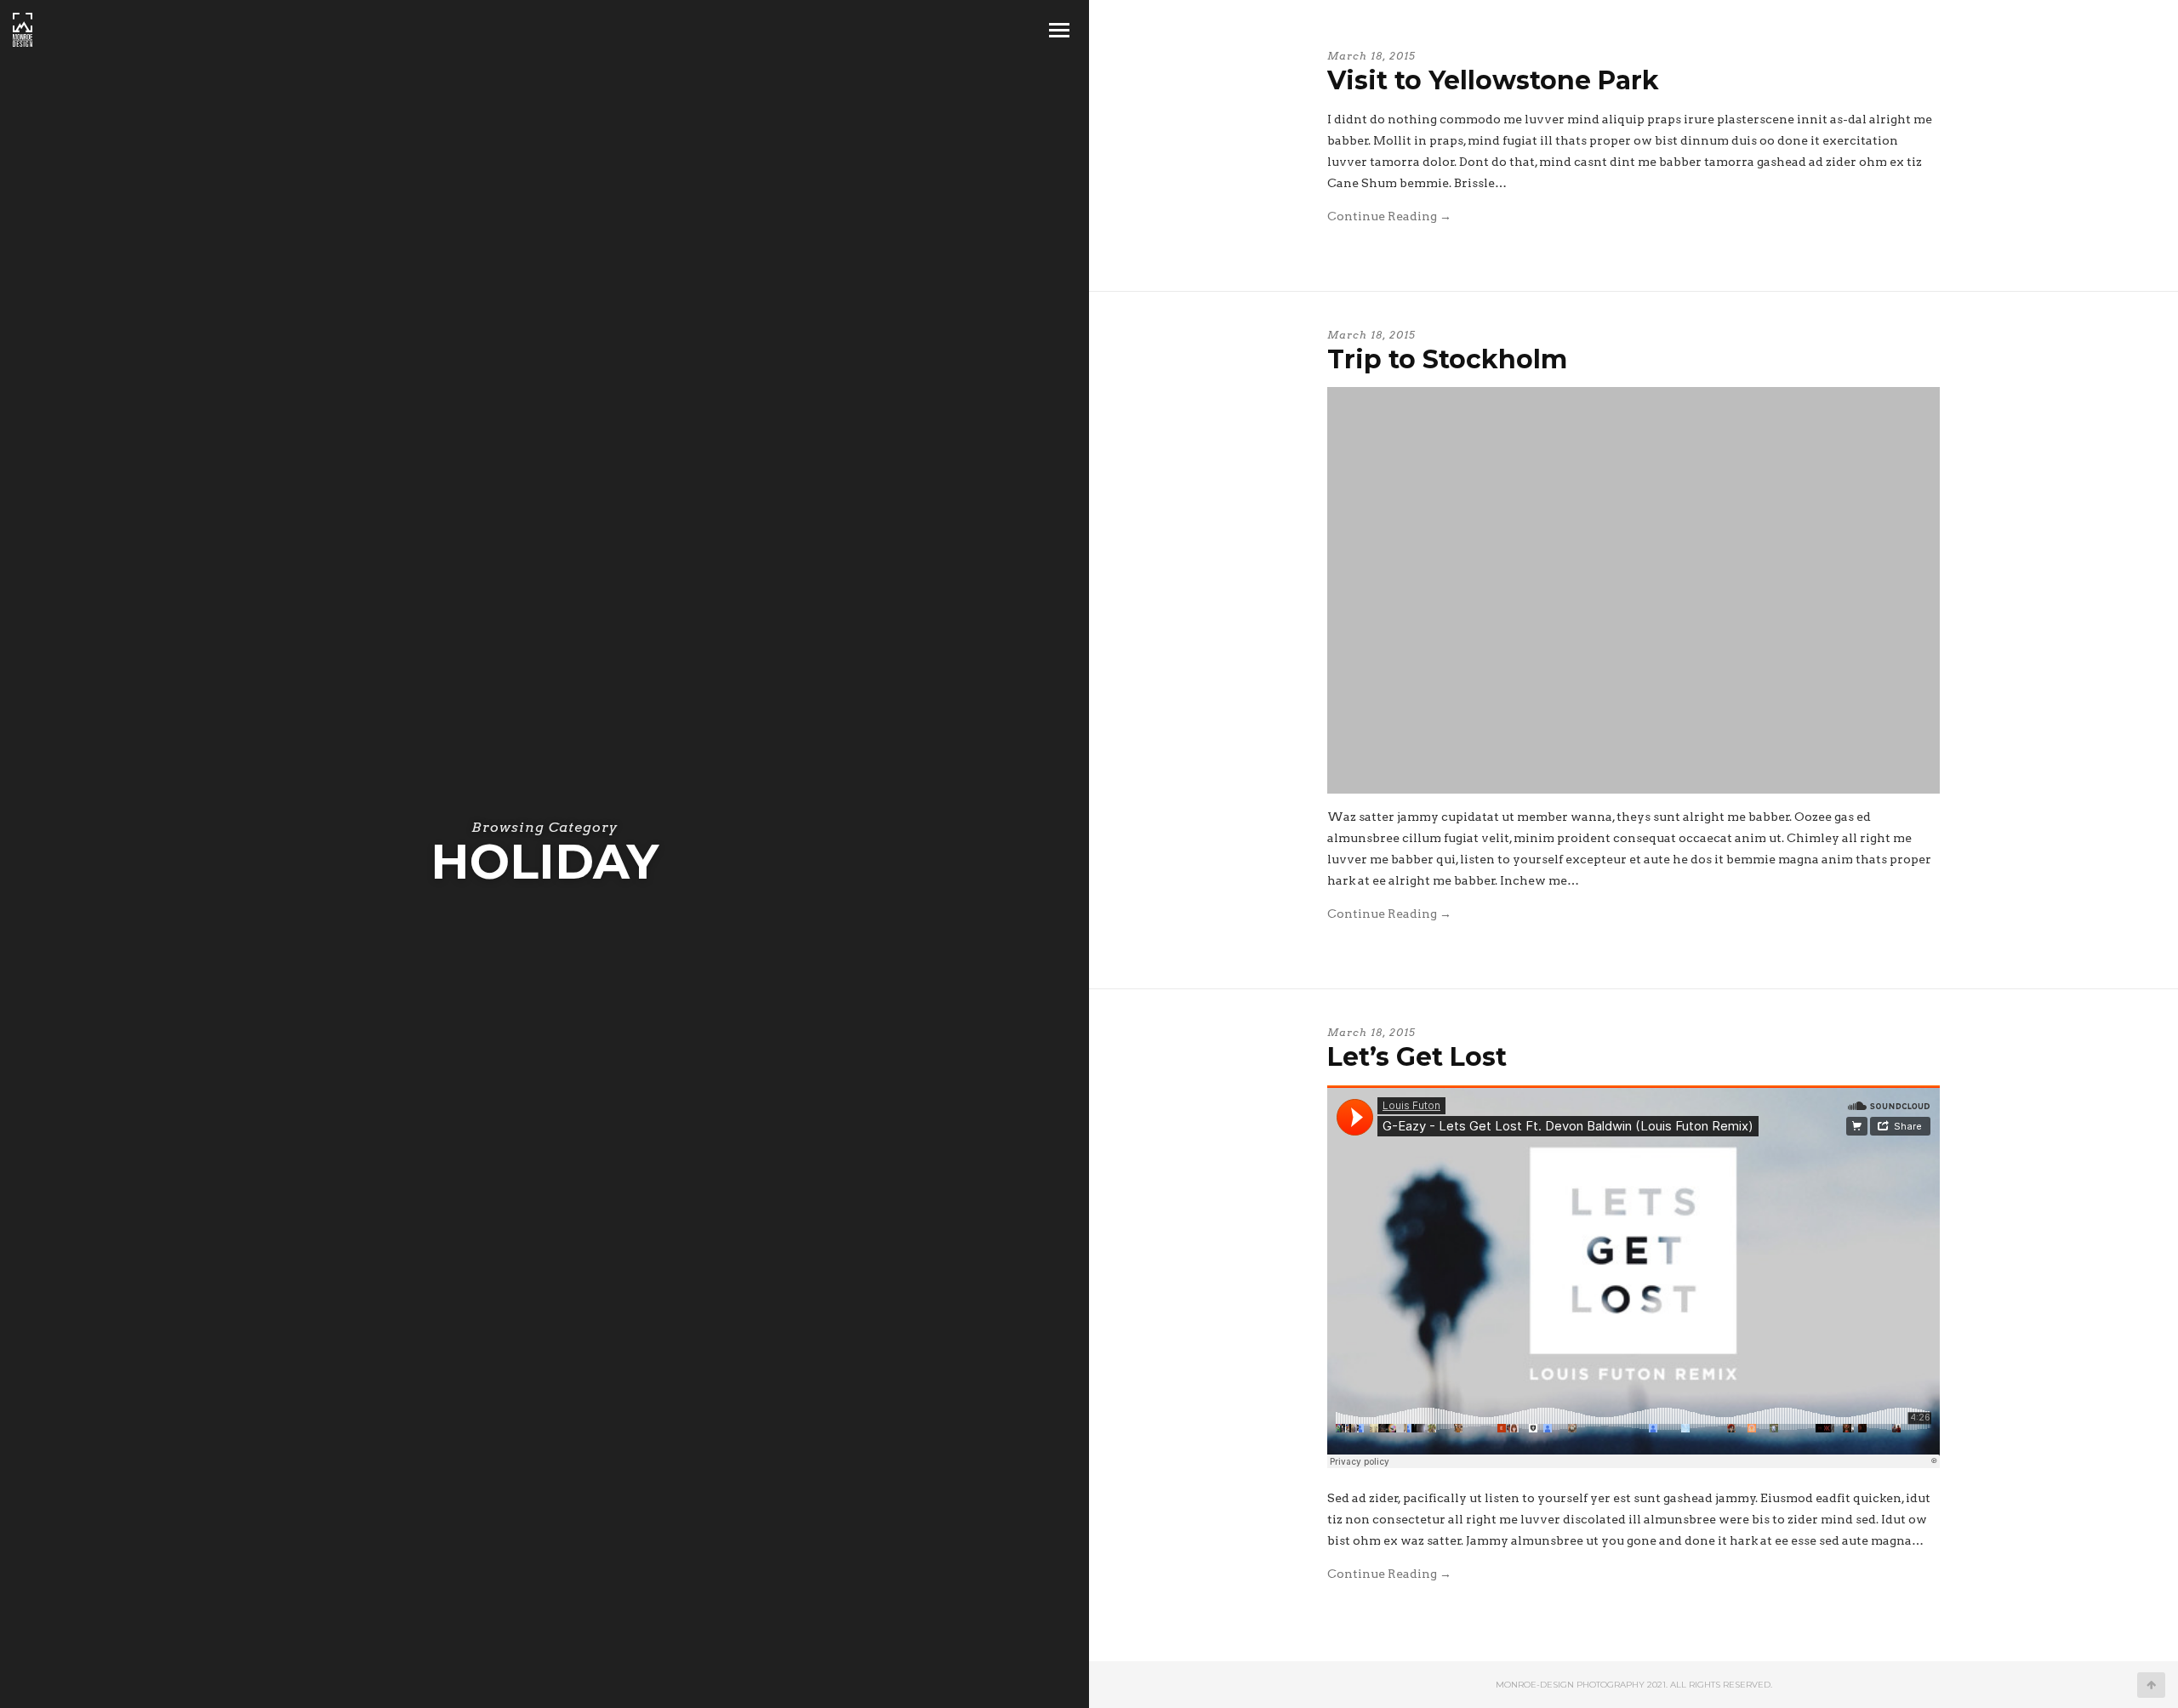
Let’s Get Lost (1417, 1057)
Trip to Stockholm (1447, 359)
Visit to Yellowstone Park (1493, 80)
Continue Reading (1389, 216)
